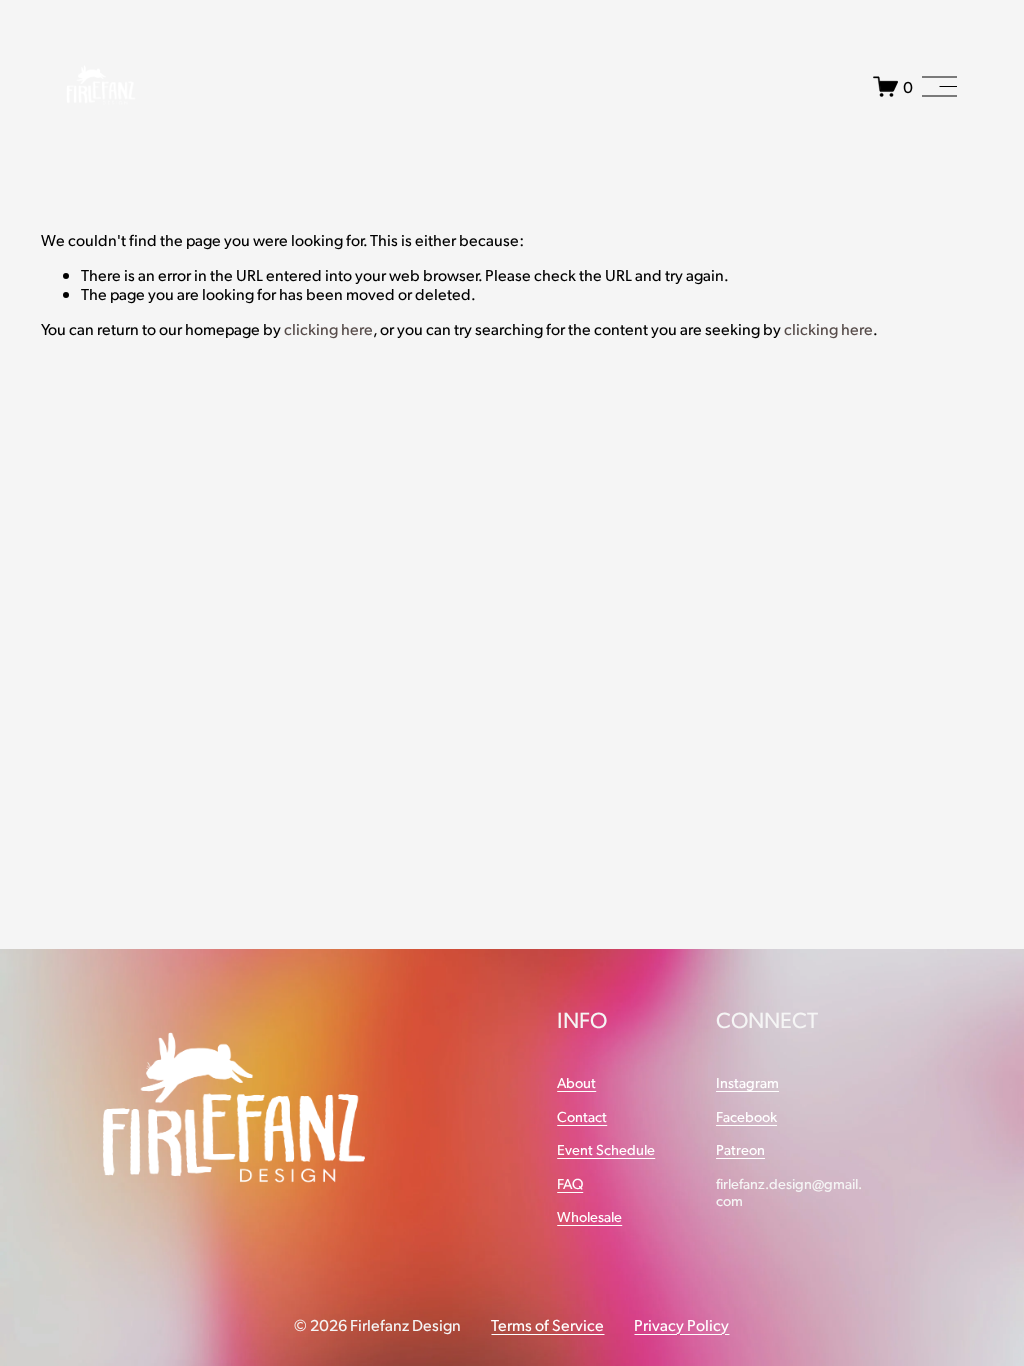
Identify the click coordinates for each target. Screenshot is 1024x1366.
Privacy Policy (681, 1324)
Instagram (747, 1082)
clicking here (328, 328)
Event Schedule (606, 1149)
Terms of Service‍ (547, 1324)
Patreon (740, 1149)
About (576, 1082)
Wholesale (589, 1216)
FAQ (570, 1183)
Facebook (746, 1116)
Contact (582, 1116)
